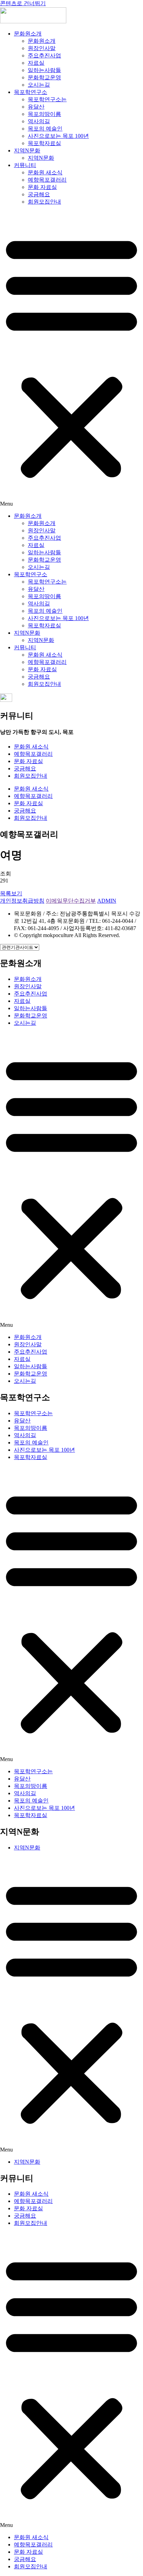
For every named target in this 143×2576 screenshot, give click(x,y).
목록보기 (11, 893)
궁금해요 (39, 194)
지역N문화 (27, 150)
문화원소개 (28, 34)
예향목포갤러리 (47, 180)
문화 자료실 (42, 187)
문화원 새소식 (45, 172)
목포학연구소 (31, 92)
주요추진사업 (44, 56)
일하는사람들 (44, 70)
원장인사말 (42, 48)
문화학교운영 (44, 77)
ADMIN (107, 901)
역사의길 (39, 121)
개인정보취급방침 (22, 901)
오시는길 (39, 85)
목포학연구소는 (47, 99)
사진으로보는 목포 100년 (58, 136)
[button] (71, 359)
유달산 (36, 107)
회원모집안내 (44, 202)
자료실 (36, 63)
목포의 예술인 (45, 129)
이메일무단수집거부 (71, 901)
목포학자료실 (44, 143)
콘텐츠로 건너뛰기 (23, 3)
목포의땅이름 (44, 114)
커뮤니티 (25, 165)
